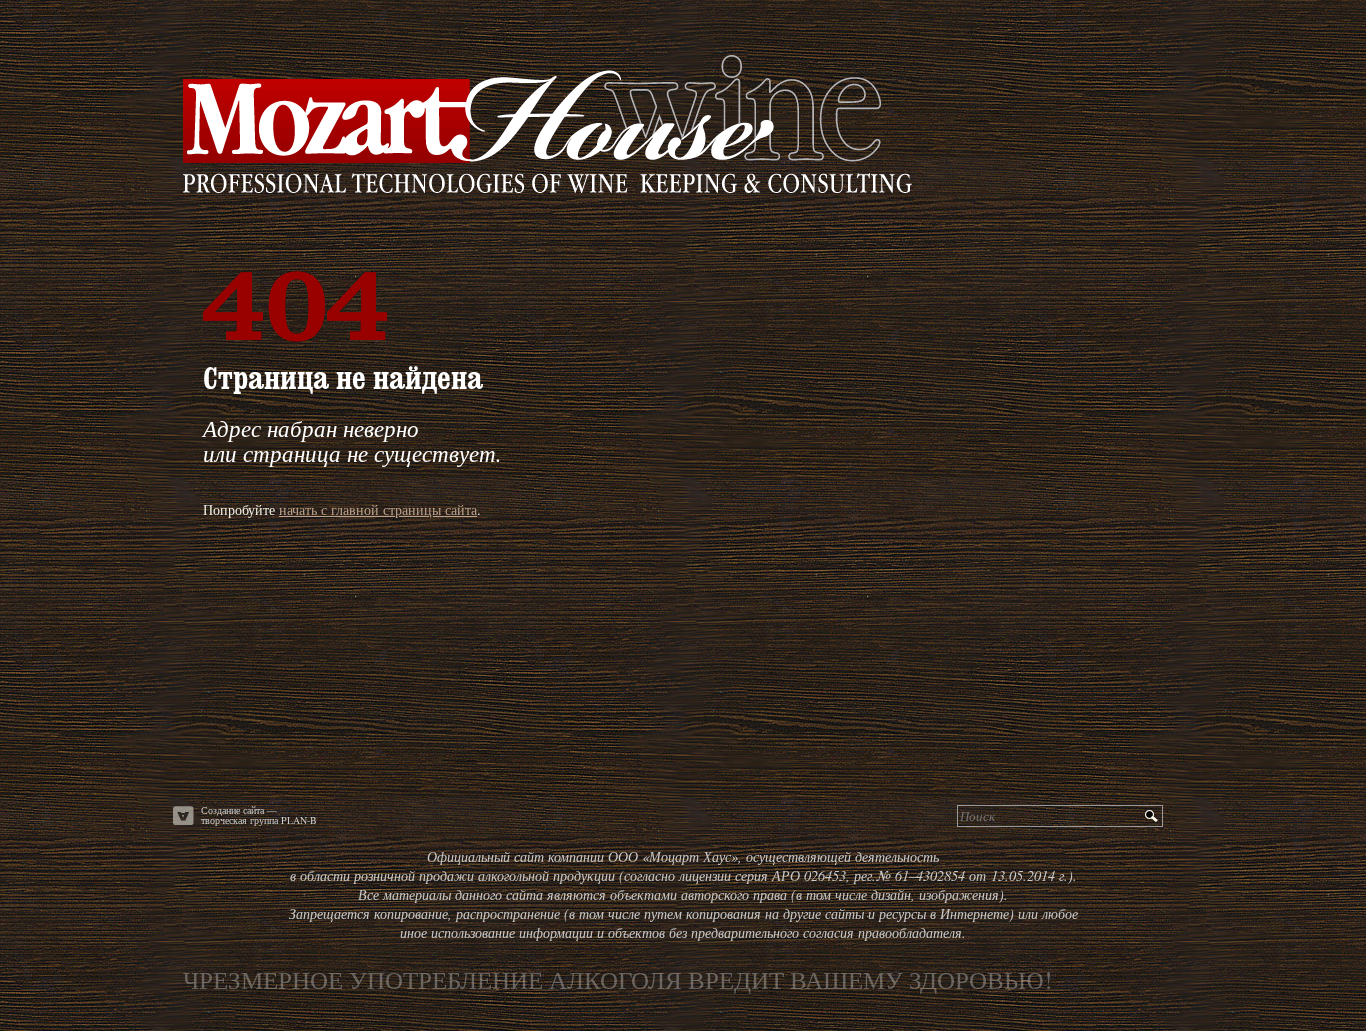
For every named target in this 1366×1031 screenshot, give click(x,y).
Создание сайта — (259, 816)
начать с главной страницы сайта (378, 509)
